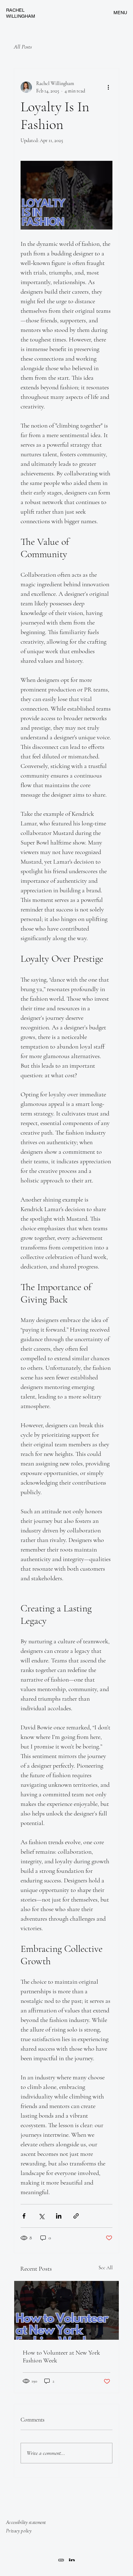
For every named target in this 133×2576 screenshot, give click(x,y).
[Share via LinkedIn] (59, 2216)
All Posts (23, 47)
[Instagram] (62, 2560)
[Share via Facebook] (24, 2216)
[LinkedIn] (72, 2560)
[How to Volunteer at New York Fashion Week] (67, 2310)
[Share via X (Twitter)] (41, 2216)
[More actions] (108, 87)
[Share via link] (76, 2216)
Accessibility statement (26, 2522)
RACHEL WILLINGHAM (21, 13)
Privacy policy (19, 2531)
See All (106, 2268)
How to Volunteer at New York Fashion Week (61, 2356)
